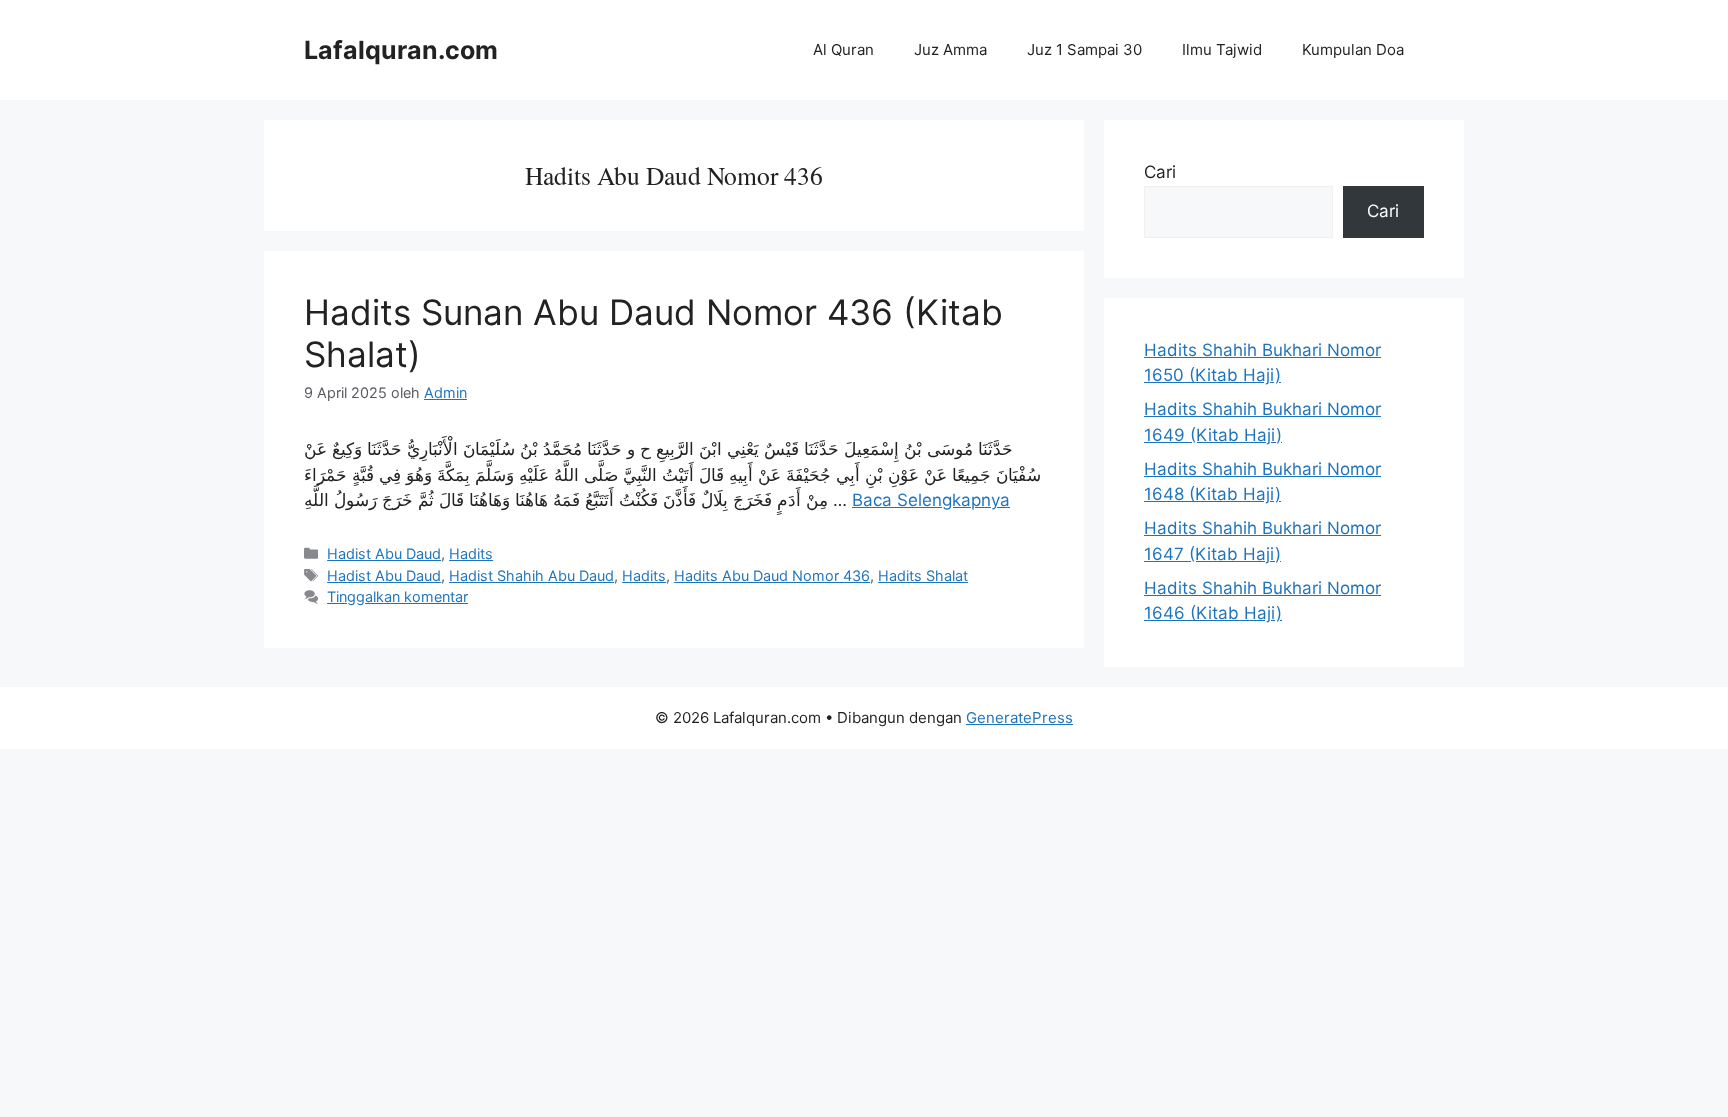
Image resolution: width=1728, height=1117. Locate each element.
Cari (1160, 172)
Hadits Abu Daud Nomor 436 (772, 575)
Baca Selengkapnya (931, 500)
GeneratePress (1019, 717)
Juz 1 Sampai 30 (1084, 49)
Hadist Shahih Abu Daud (531, 575)
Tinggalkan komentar (397, 596)
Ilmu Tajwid (1222, 49)
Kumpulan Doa (1353, 49)
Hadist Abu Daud (384, 553)
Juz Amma (950, 49)
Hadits (471, 553)
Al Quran (843, 49)
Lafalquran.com (401, 50)
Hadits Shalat (923, 575)
